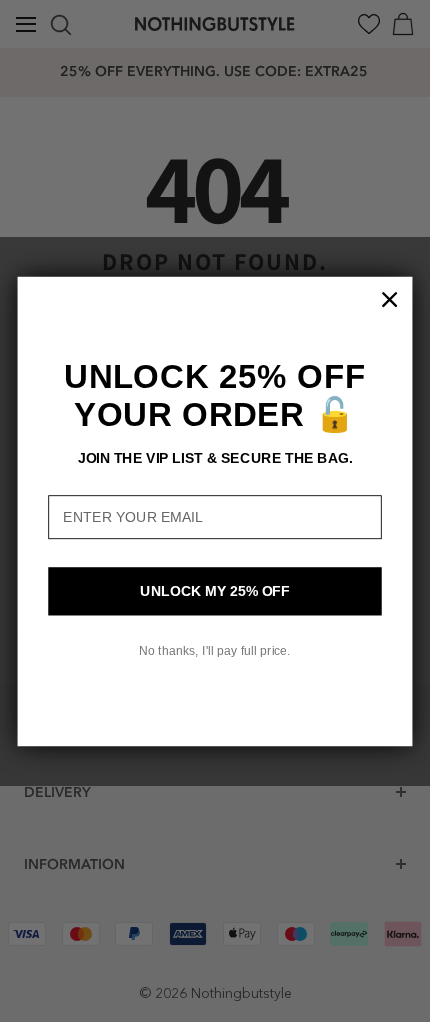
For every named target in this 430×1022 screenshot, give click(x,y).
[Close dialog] (390, 299)
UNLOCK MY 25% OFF (214, 590)
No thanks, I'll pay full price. (215, 650)
